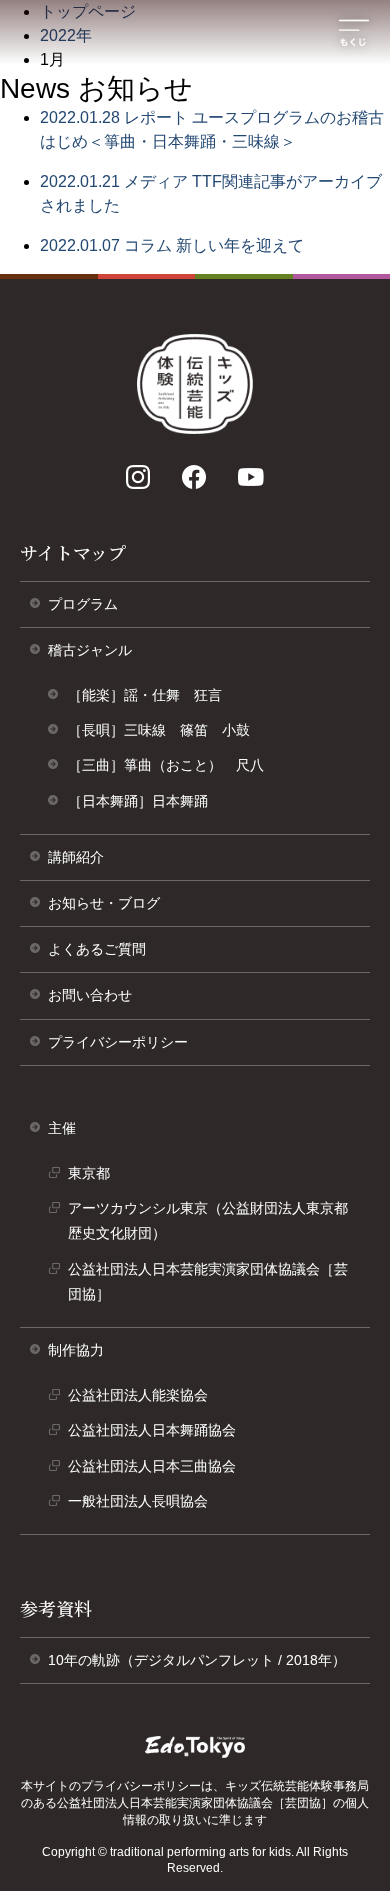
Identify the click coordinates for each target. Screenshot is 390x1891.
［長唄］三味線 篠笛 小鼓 (159, 730)
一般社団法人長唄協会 (145, 1506)
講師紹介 (76, 857)
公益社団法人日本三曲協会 (159, 1471)
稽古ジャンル (90, 650)
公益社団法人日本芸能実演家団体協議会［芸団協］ (208, 1286)
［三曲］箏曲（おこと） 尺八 (166, 765)
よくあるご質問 (97, 949)
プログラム (83, 604)
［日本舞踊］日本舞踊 (138, 801)
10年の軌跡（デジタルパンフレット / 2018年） (204, 1667)
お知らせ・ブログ (104, 903)
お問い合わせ (90, 995)
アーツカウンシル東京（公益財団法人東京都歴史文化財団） (208, 1225)
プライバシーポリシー (125, 1049)
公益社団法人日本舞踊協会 (159, 1435)
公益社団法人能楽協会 (145, 1400)
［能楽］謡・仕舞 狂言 (145, 695)
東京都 (96, 1178)
